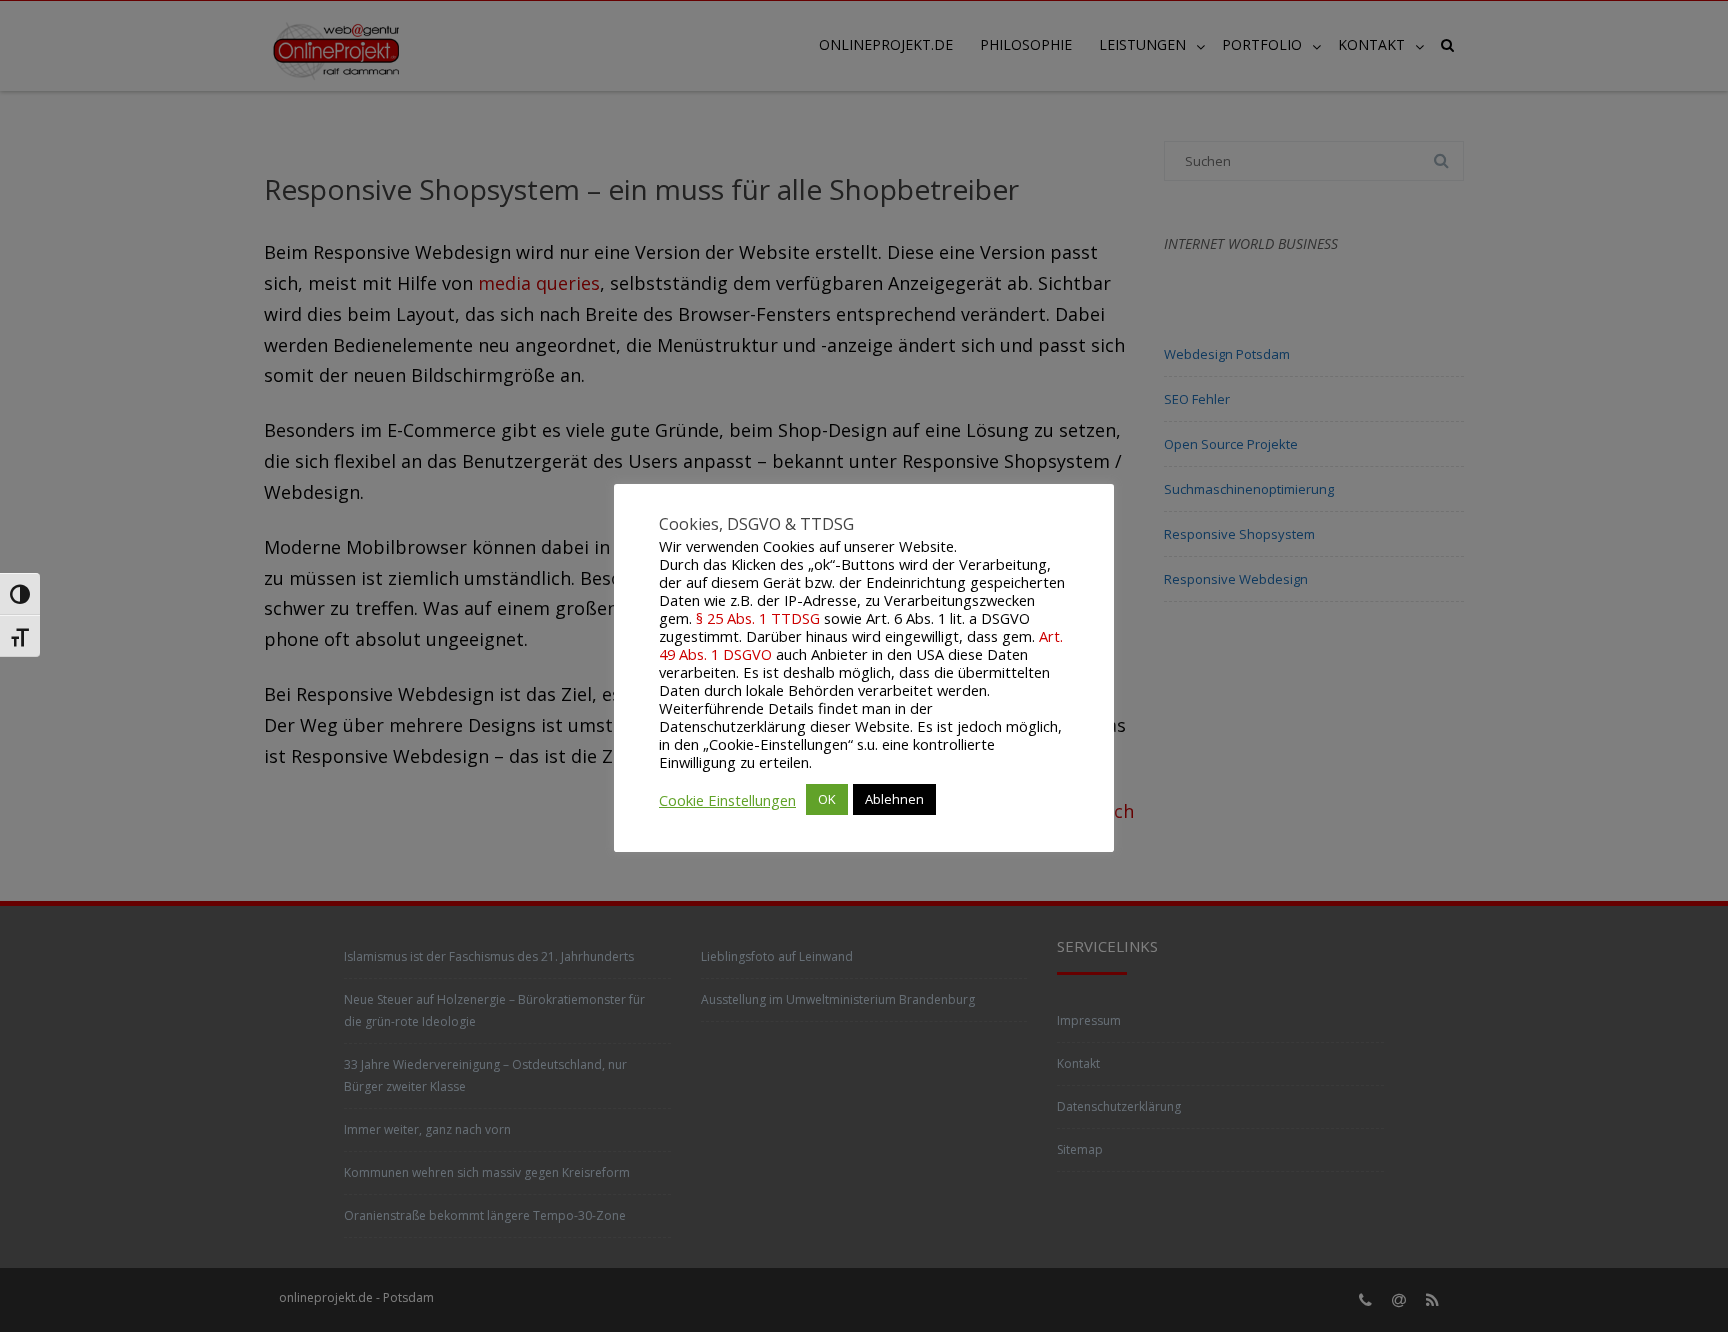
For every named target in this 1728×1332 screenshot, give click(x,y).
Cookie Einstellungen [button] (727, 800)
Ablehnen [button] (894, 799)
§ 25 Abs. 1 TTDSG (758, 618)
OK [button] (827, 799)
